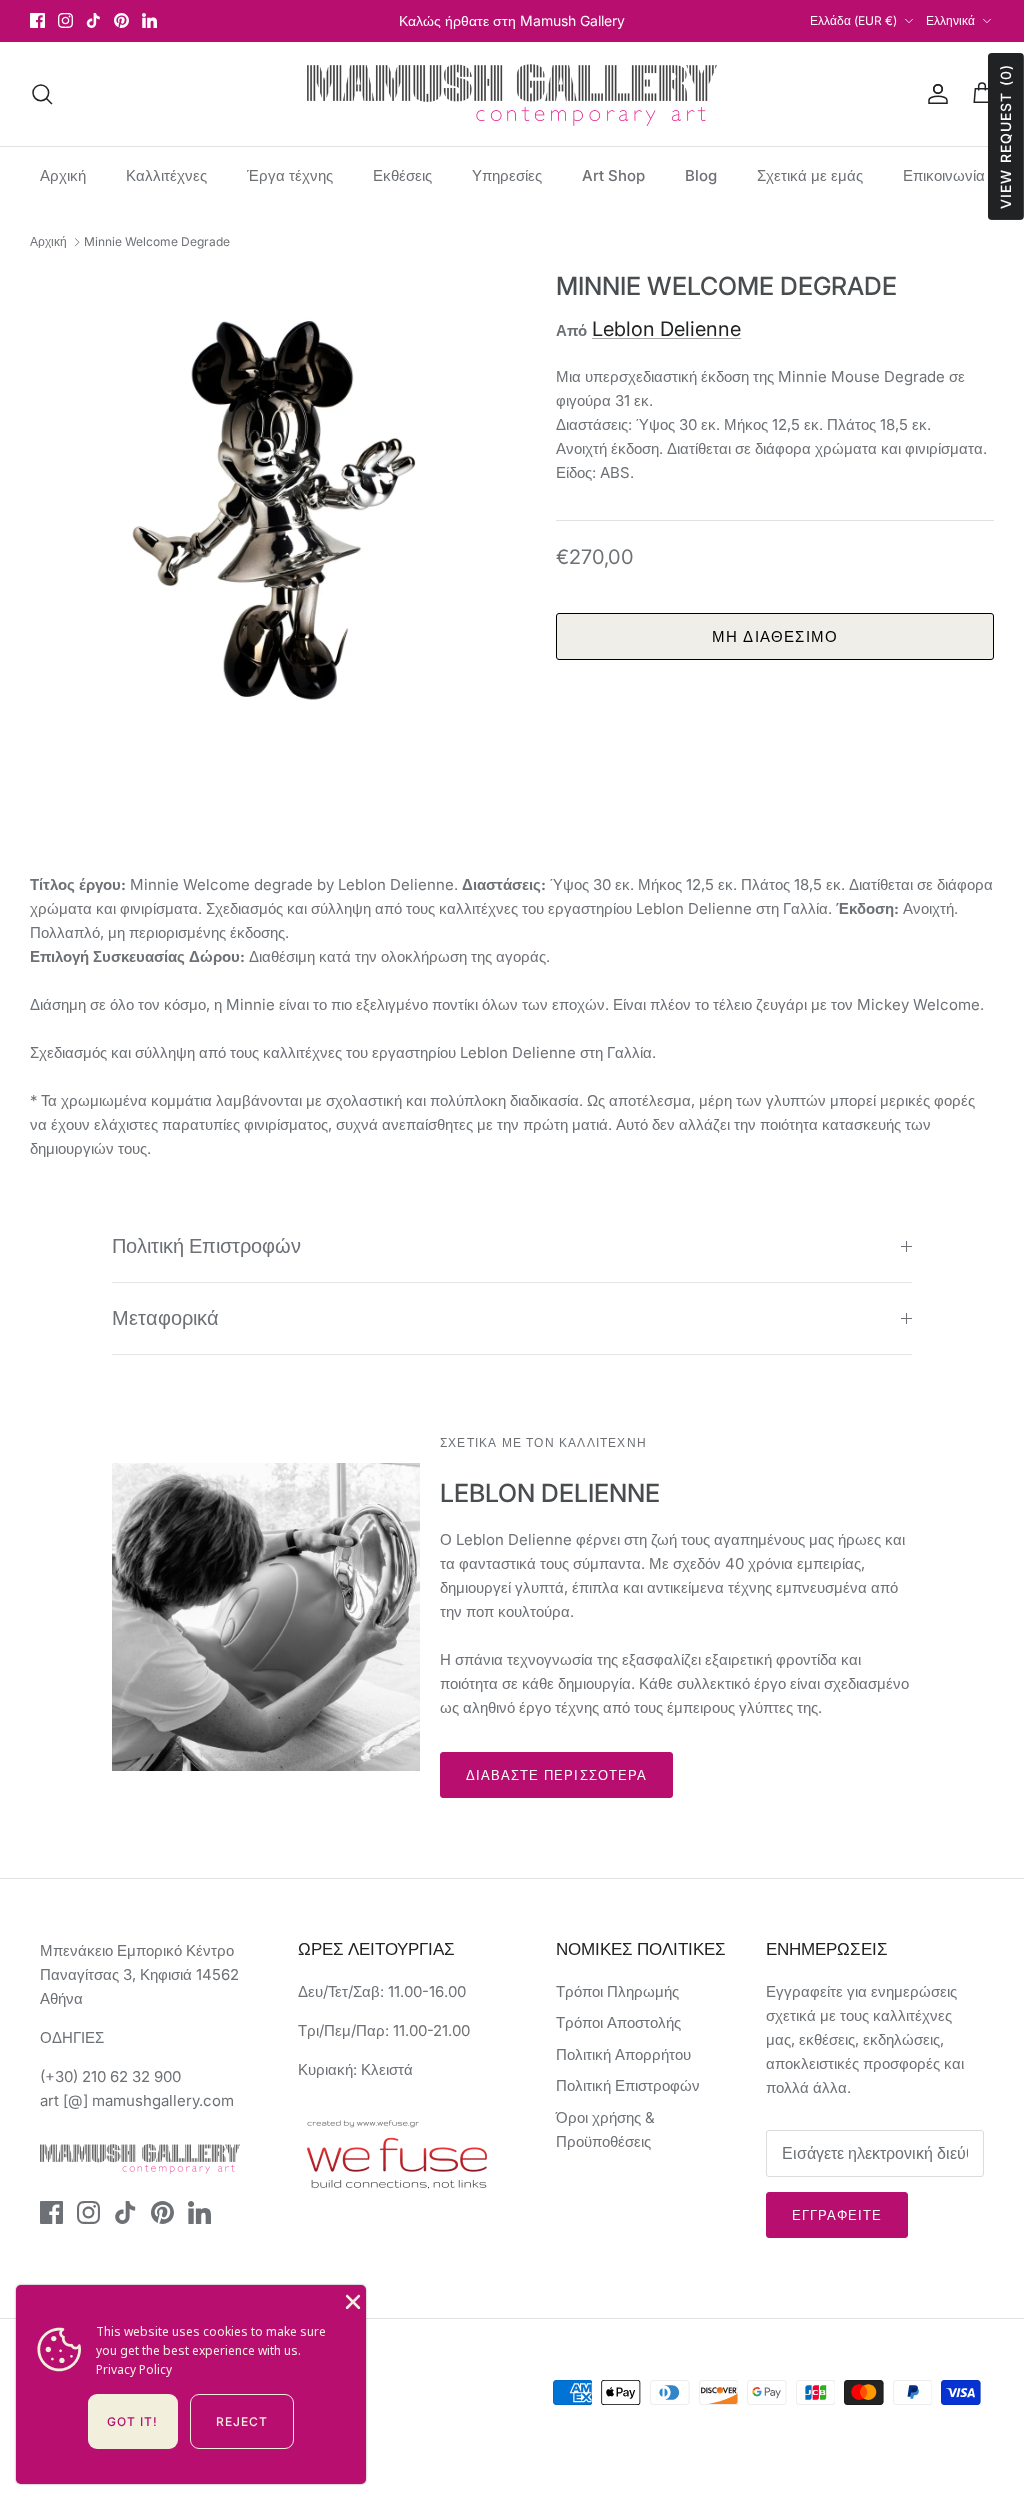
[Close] (351, 2300)
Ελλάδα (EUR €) (853, 20)
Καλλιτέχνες (166, 175)
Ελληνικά (950, 20)
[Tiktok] (93, 20)
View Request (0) (1005, 136)
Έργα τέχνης (290, 175)
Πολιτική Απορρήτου (623, 2054)
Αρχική (63, 175)
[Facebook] (37, 20)
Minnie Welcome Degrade (157, 241)
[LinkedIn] (149, 20)
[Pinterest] (121, 20)
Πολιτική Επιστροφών (206, 1246)
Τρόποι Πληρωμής (617, 1991)
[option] (271, 512)
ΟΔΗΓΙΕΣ (72, 2037)
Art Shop (613, 175)
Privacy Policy (134, 2369)
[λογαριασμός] (934, 94)
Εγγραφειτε (837, 2215)
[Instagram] (65, 20)
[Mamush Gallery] (512, 94)
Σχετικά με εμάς (810, 175)
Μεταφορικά (165, 1318)
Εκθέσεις (402, 175)
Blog (701, 175)
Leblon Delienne (666, 329)
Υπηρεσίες (507, 175)
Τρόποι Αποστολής (618, 2022)
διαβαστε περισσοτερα (556, 1775)
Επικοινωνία (944, 175)
